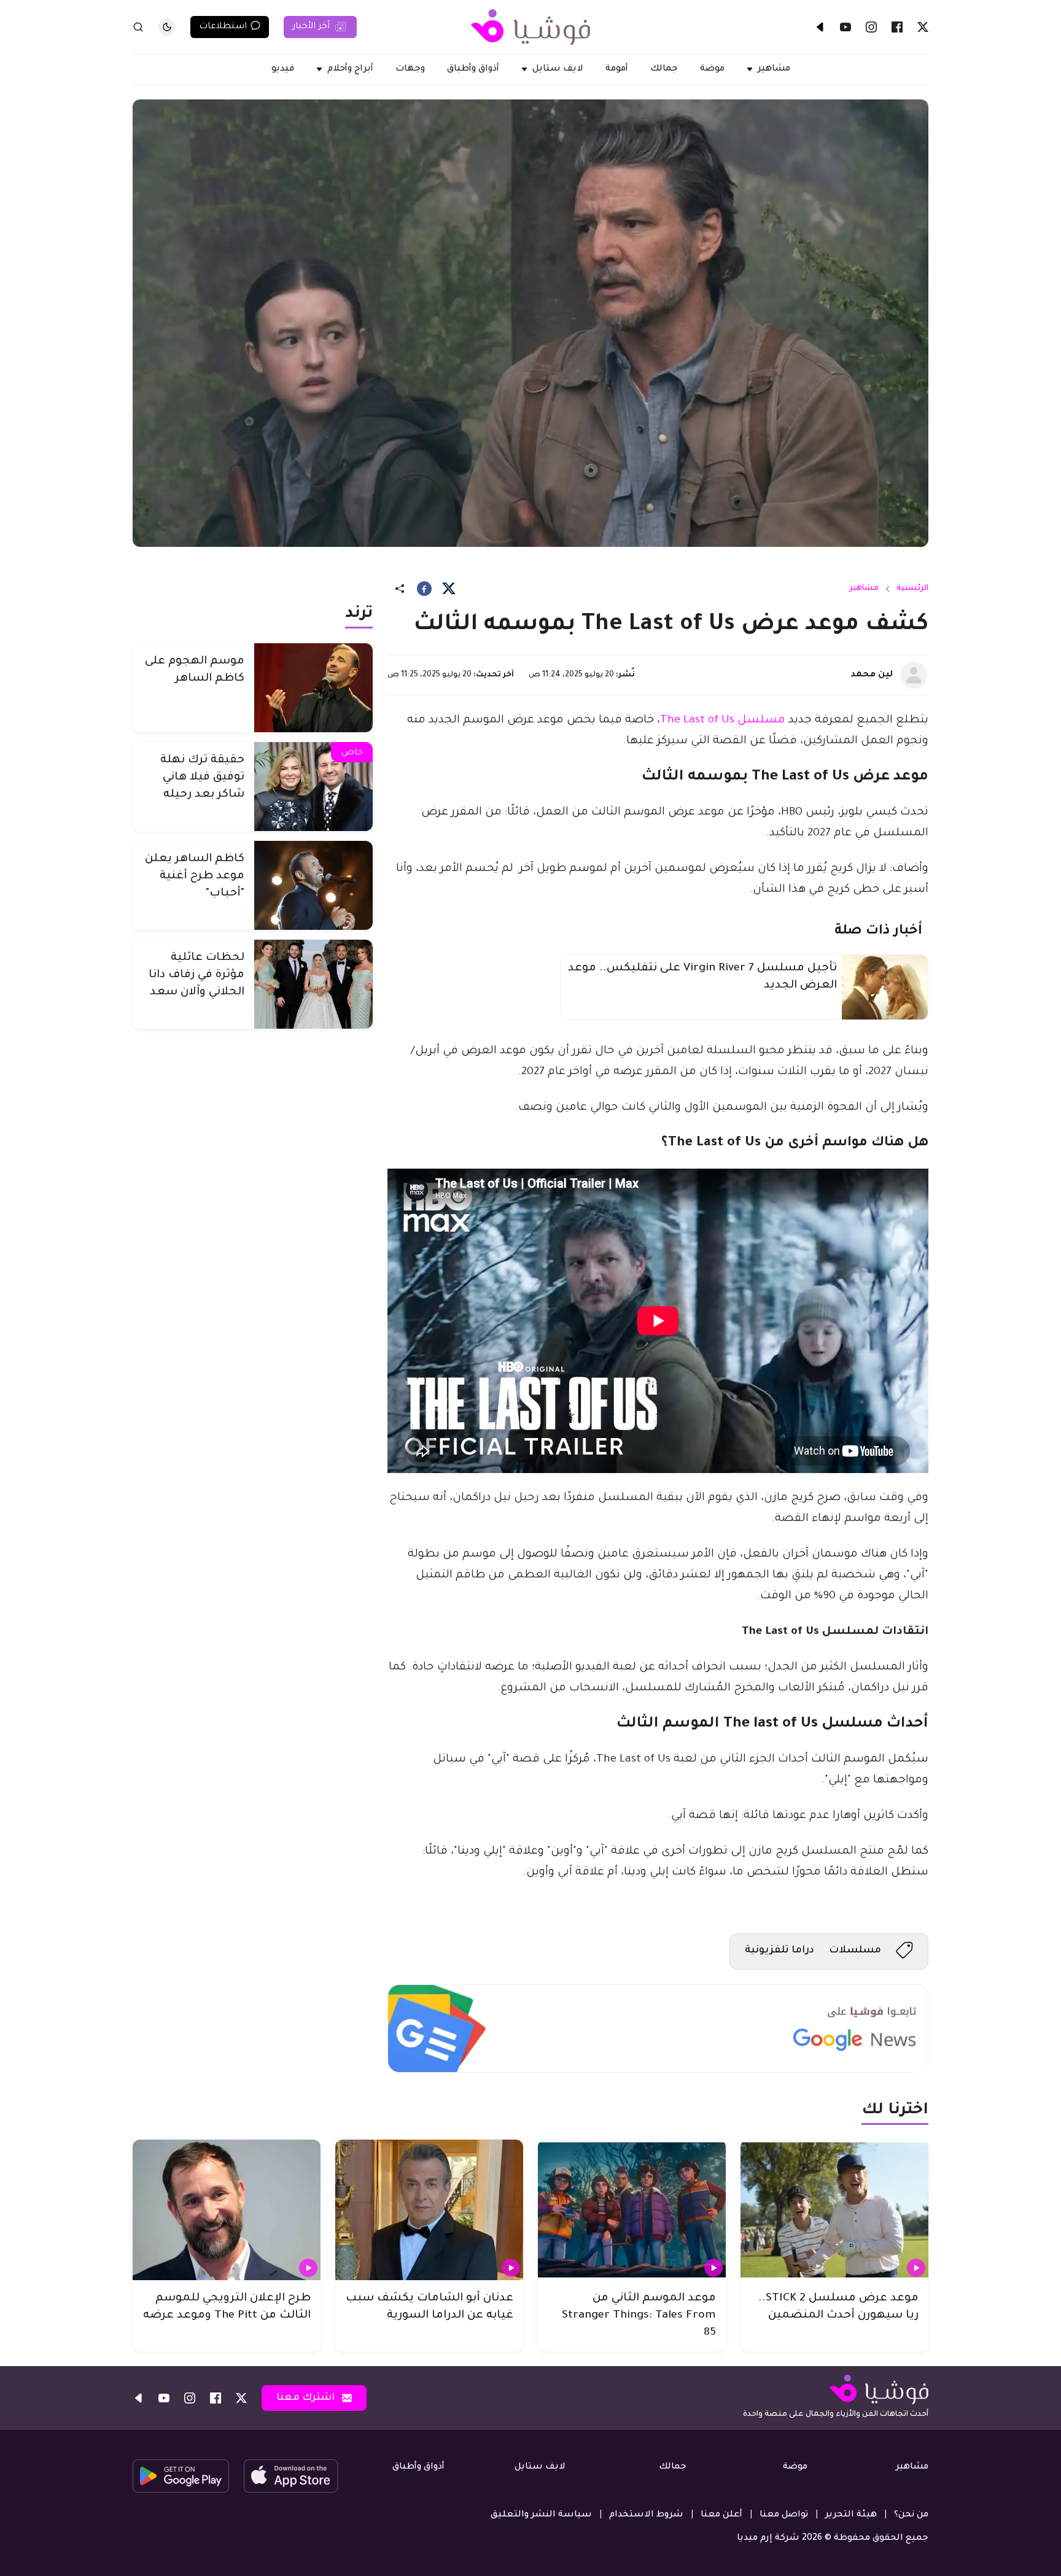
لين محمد (872, 675)
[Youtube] (845, 27)
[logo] (530, 27)
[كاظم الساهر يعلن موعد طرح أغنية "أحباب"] (313, 885)
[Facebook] (897, 27)
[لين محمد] (914, 675)
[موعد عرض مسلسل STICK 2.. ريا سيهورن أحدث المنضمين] (834, 2210)
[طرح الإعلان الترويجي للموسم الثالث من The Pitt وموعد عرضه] (227, 2210)
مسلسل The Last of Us (723, 721)
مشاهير (864, 589)
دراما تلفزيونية (779, 1951)
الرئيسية (912, 589)
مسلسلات (855, 1951)
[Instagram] (871, 27)
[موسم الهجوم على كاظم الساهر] (313, 688)
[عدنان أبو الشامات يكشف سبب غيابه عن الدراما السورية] (429, 2210)
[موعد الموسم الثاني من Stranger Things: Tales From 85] (632, 2210)
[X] (923, 27)
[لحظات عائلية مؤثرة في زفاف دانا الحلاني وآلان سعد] (313, 984)
